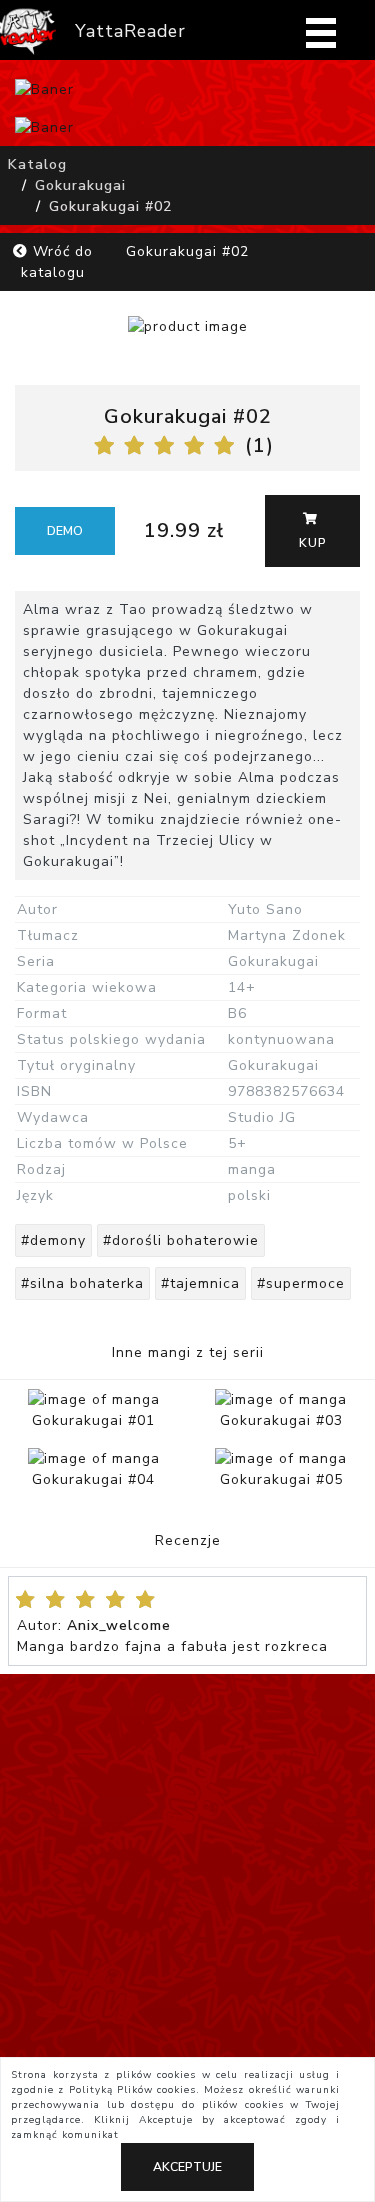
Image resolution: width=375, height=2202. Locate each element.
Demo (65, 531)
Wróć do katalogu (57, 262)
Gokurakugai (80, 185)
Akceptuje (187, 2167)
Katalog (37, 164)
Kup (313, 543)
